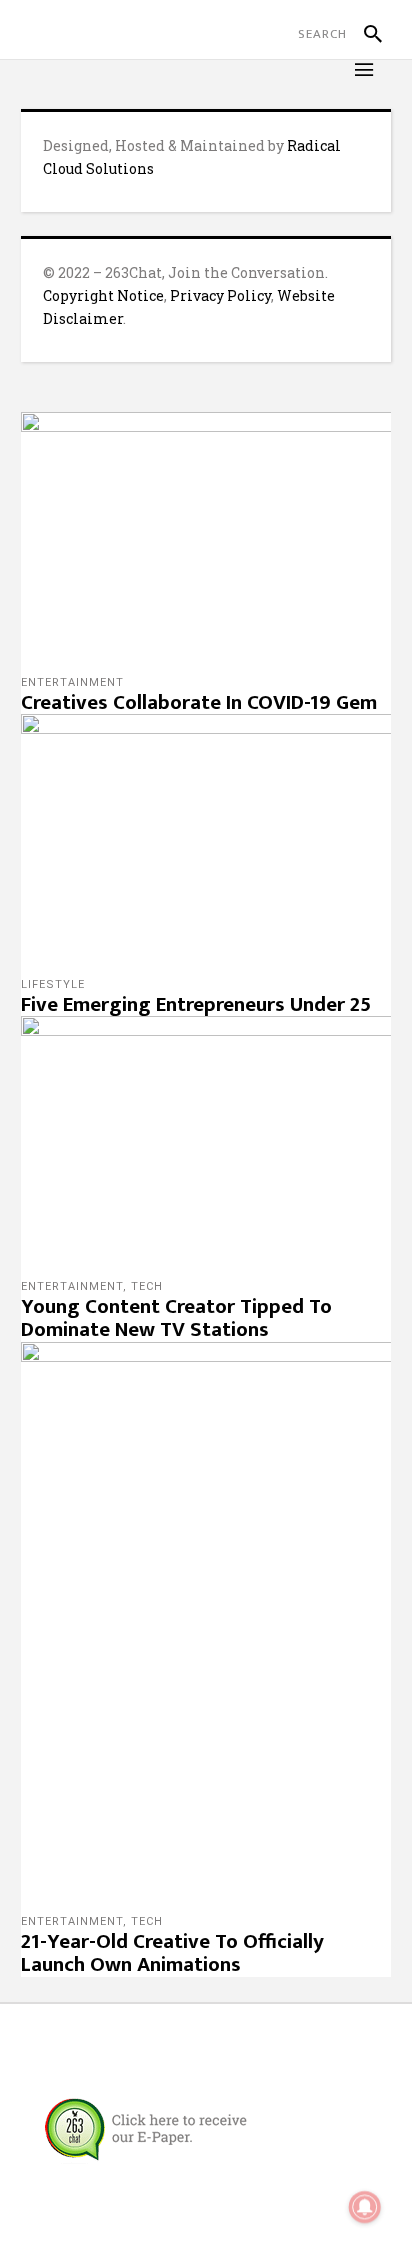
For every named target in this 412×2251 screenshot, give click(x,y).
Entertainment (72, 682)
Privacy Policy (220, 295)
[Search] (364, 34)
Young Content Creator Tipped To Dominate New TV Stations (176, 1318)
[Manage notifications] (365, 2207)
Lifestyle (53, 984)
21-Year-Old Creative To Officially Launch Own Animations (172, 1953)
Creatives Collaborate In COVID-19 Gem (199, 702)
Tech (147, 1286)
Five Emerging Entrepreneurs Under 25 (196, 1004)
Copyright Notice (103, 295)
